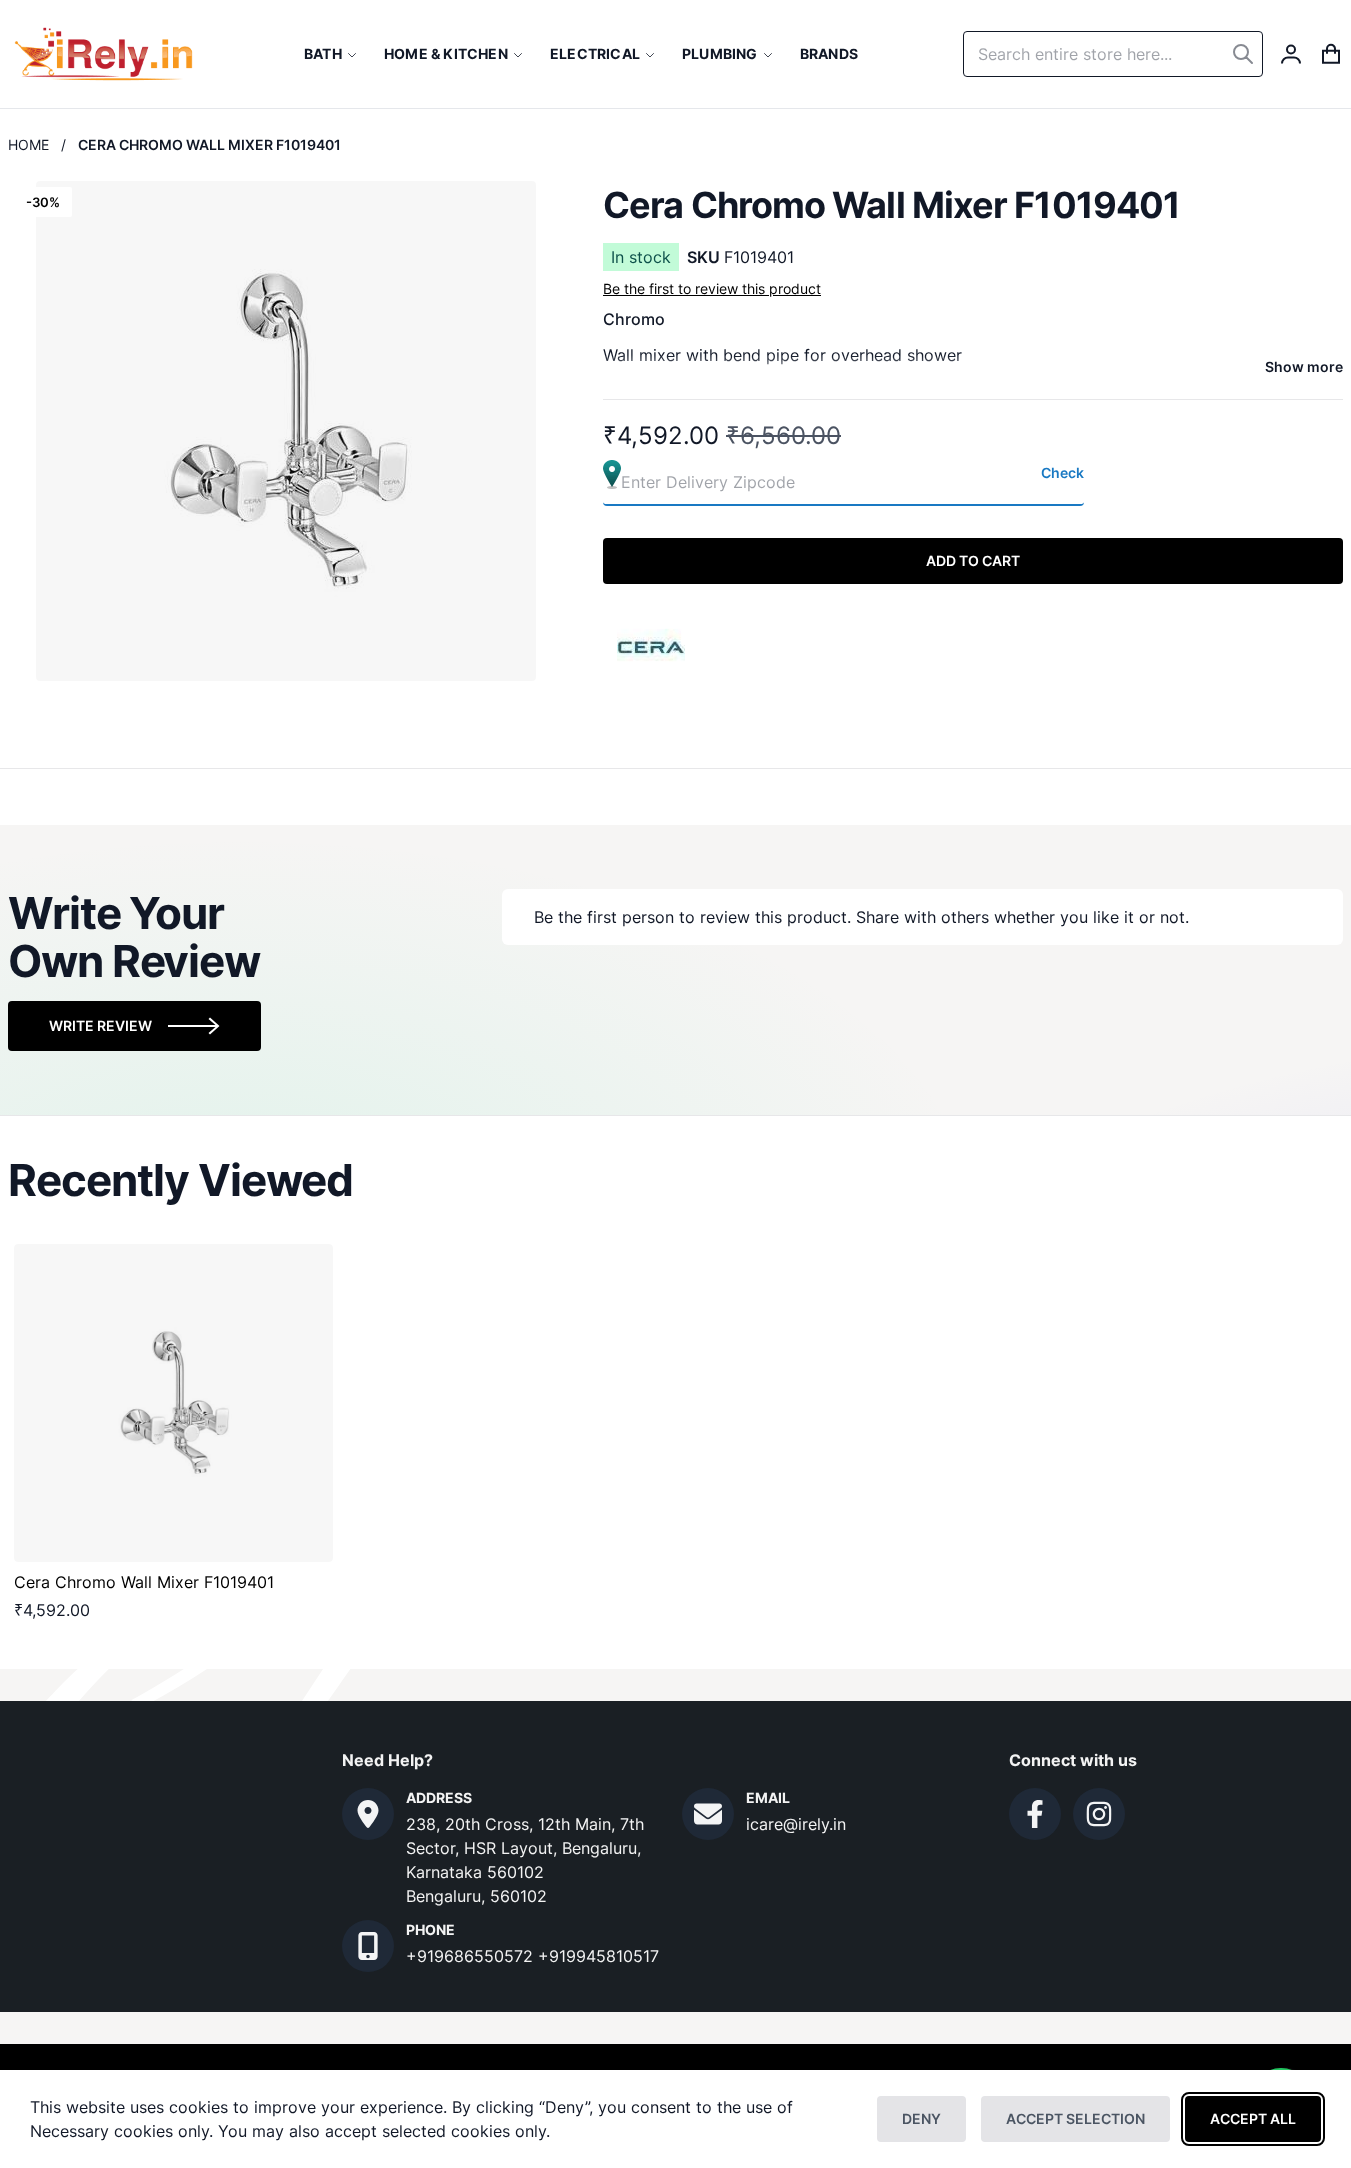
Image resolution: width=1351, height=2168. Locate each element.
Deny (921, 2118)
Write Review (100, 1025)
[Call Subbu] (368, 1946)
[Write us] (708, 1814)
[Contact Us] (368, 1814)
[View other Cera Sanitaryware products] (652, 645)
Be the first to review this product (712, 288)
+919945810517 (598, 1956)
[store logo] (103, 54)
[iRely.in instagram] (1099, 1814)
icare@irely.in (796, 1824)
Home (28, 144)
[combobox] (1113, 54)
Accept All (1253, 2118)
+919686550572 (472, 1956)
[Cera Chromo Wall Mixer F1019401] (173, 1403)
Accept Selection (1075, 2118)
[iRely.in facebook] (1035, 1814)
